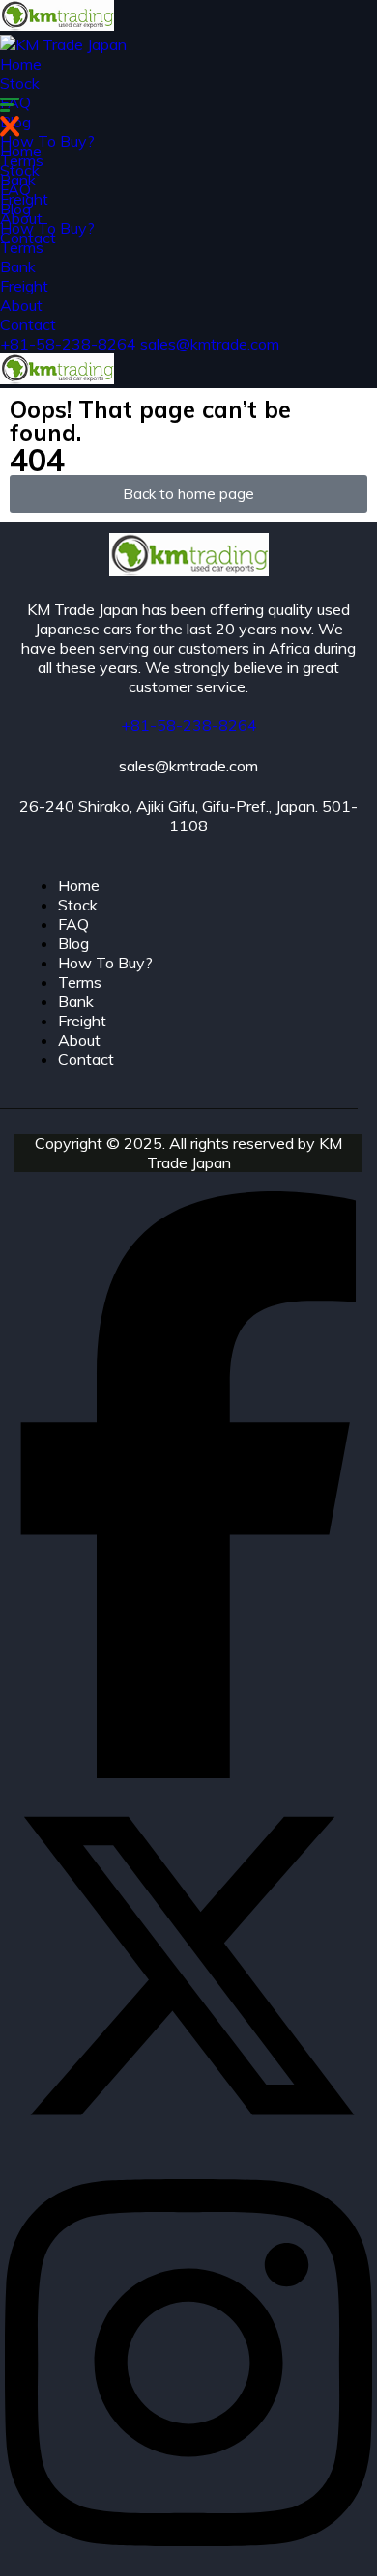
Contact (28, 324)
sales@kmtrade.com (210, 344)
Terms (22, 247)
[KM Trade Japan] (57, 25)
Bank (18, 266)
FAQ (15, 189)
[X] (188, 2143)
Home (21, 64)
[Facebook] (188, 1773)
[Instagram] (188, 2566)
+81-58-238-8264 (70, 344)
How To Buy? (47, 141)
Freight (24, 286)
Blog (15, 209)
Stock (20, 83)
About (21, 305)
